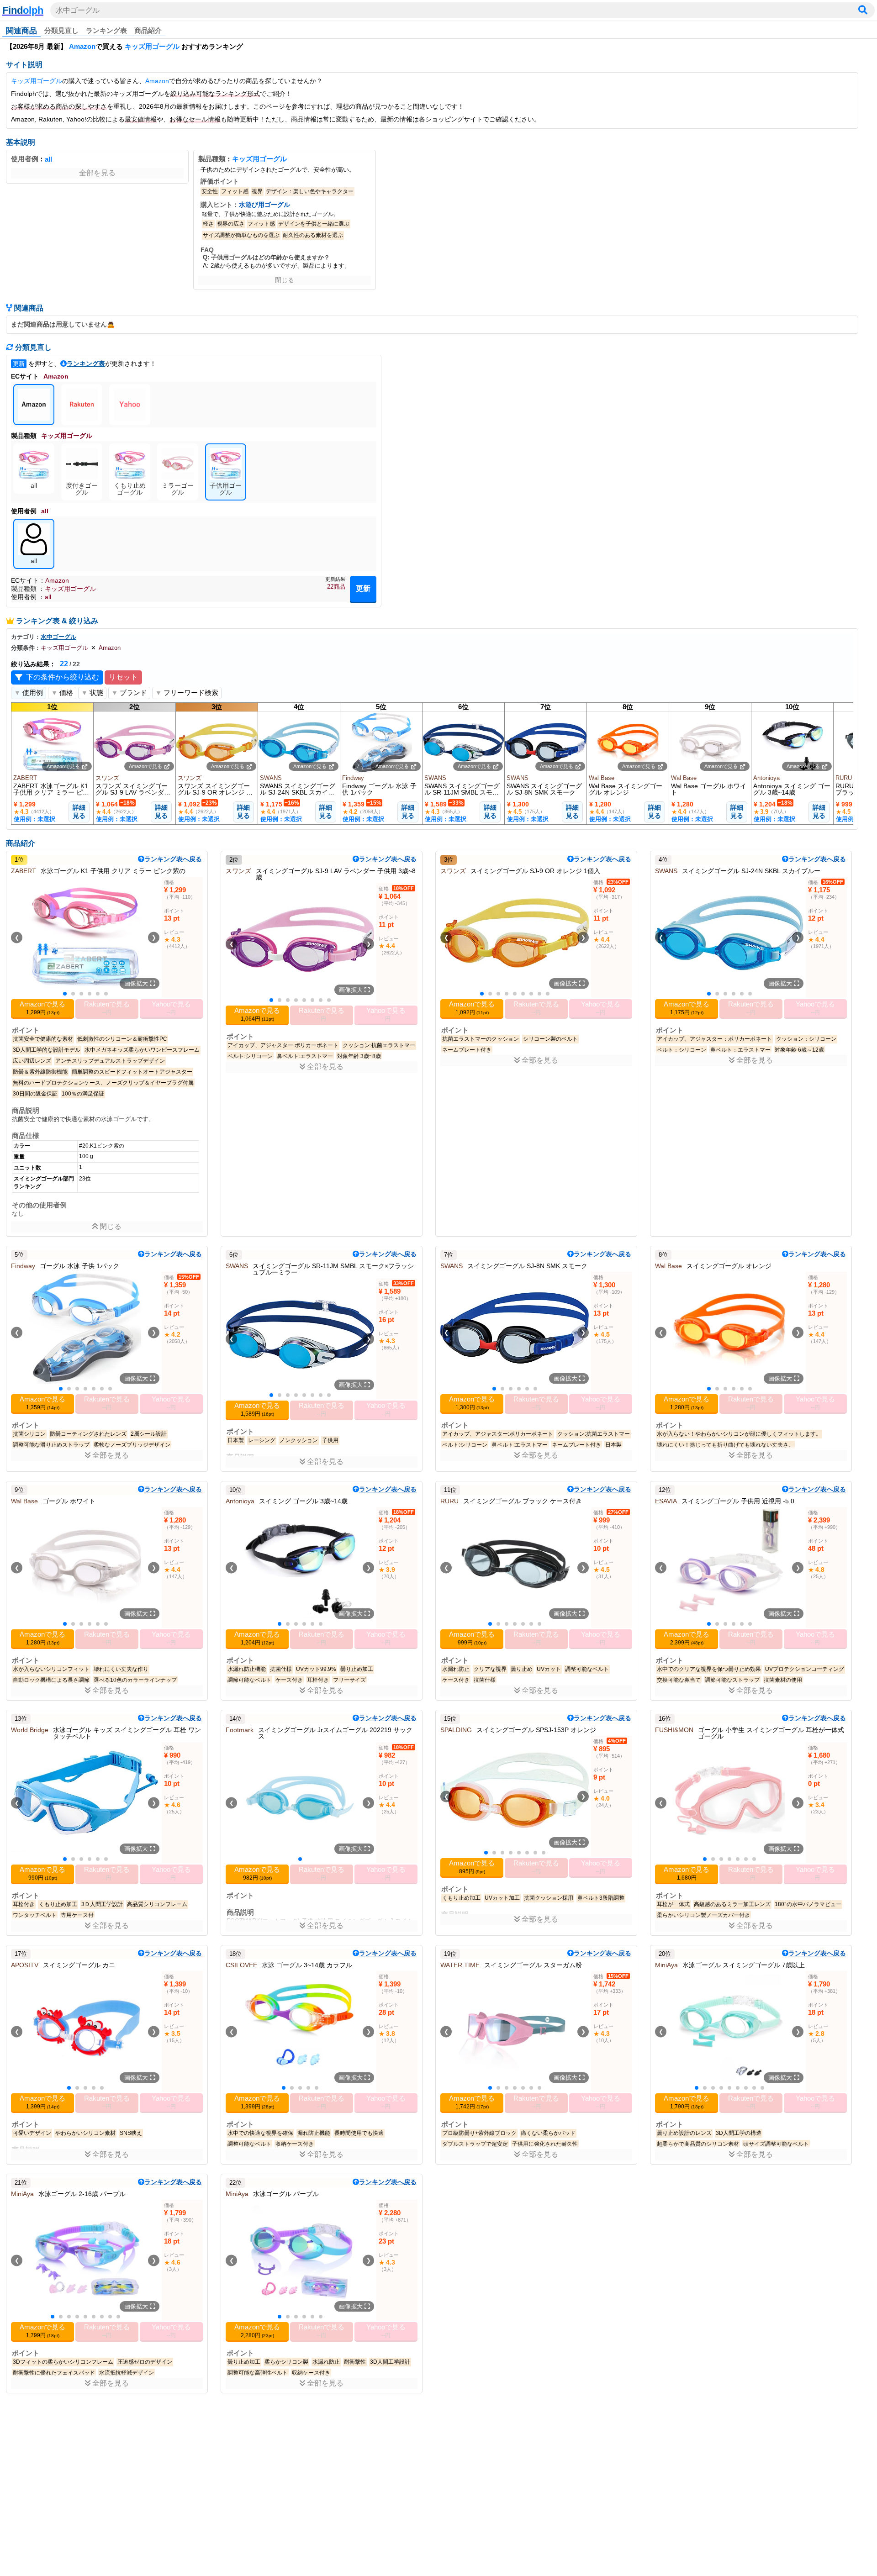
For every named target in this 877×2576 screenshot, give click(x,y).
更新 (363, 588)
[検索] (863, 10)
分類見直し (61, 30)
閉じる (285, 280)
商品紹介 (148, 30)
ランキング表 (106, 30)
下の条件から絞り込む (63, 677)
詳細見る (79, 811)
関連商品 (21, 31)
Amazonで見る (63, 766)
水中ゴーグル (78, 10)
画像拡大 (137, 983)
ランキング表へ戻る (173, 859)
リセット (123, 677)
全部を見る (97, 173)
